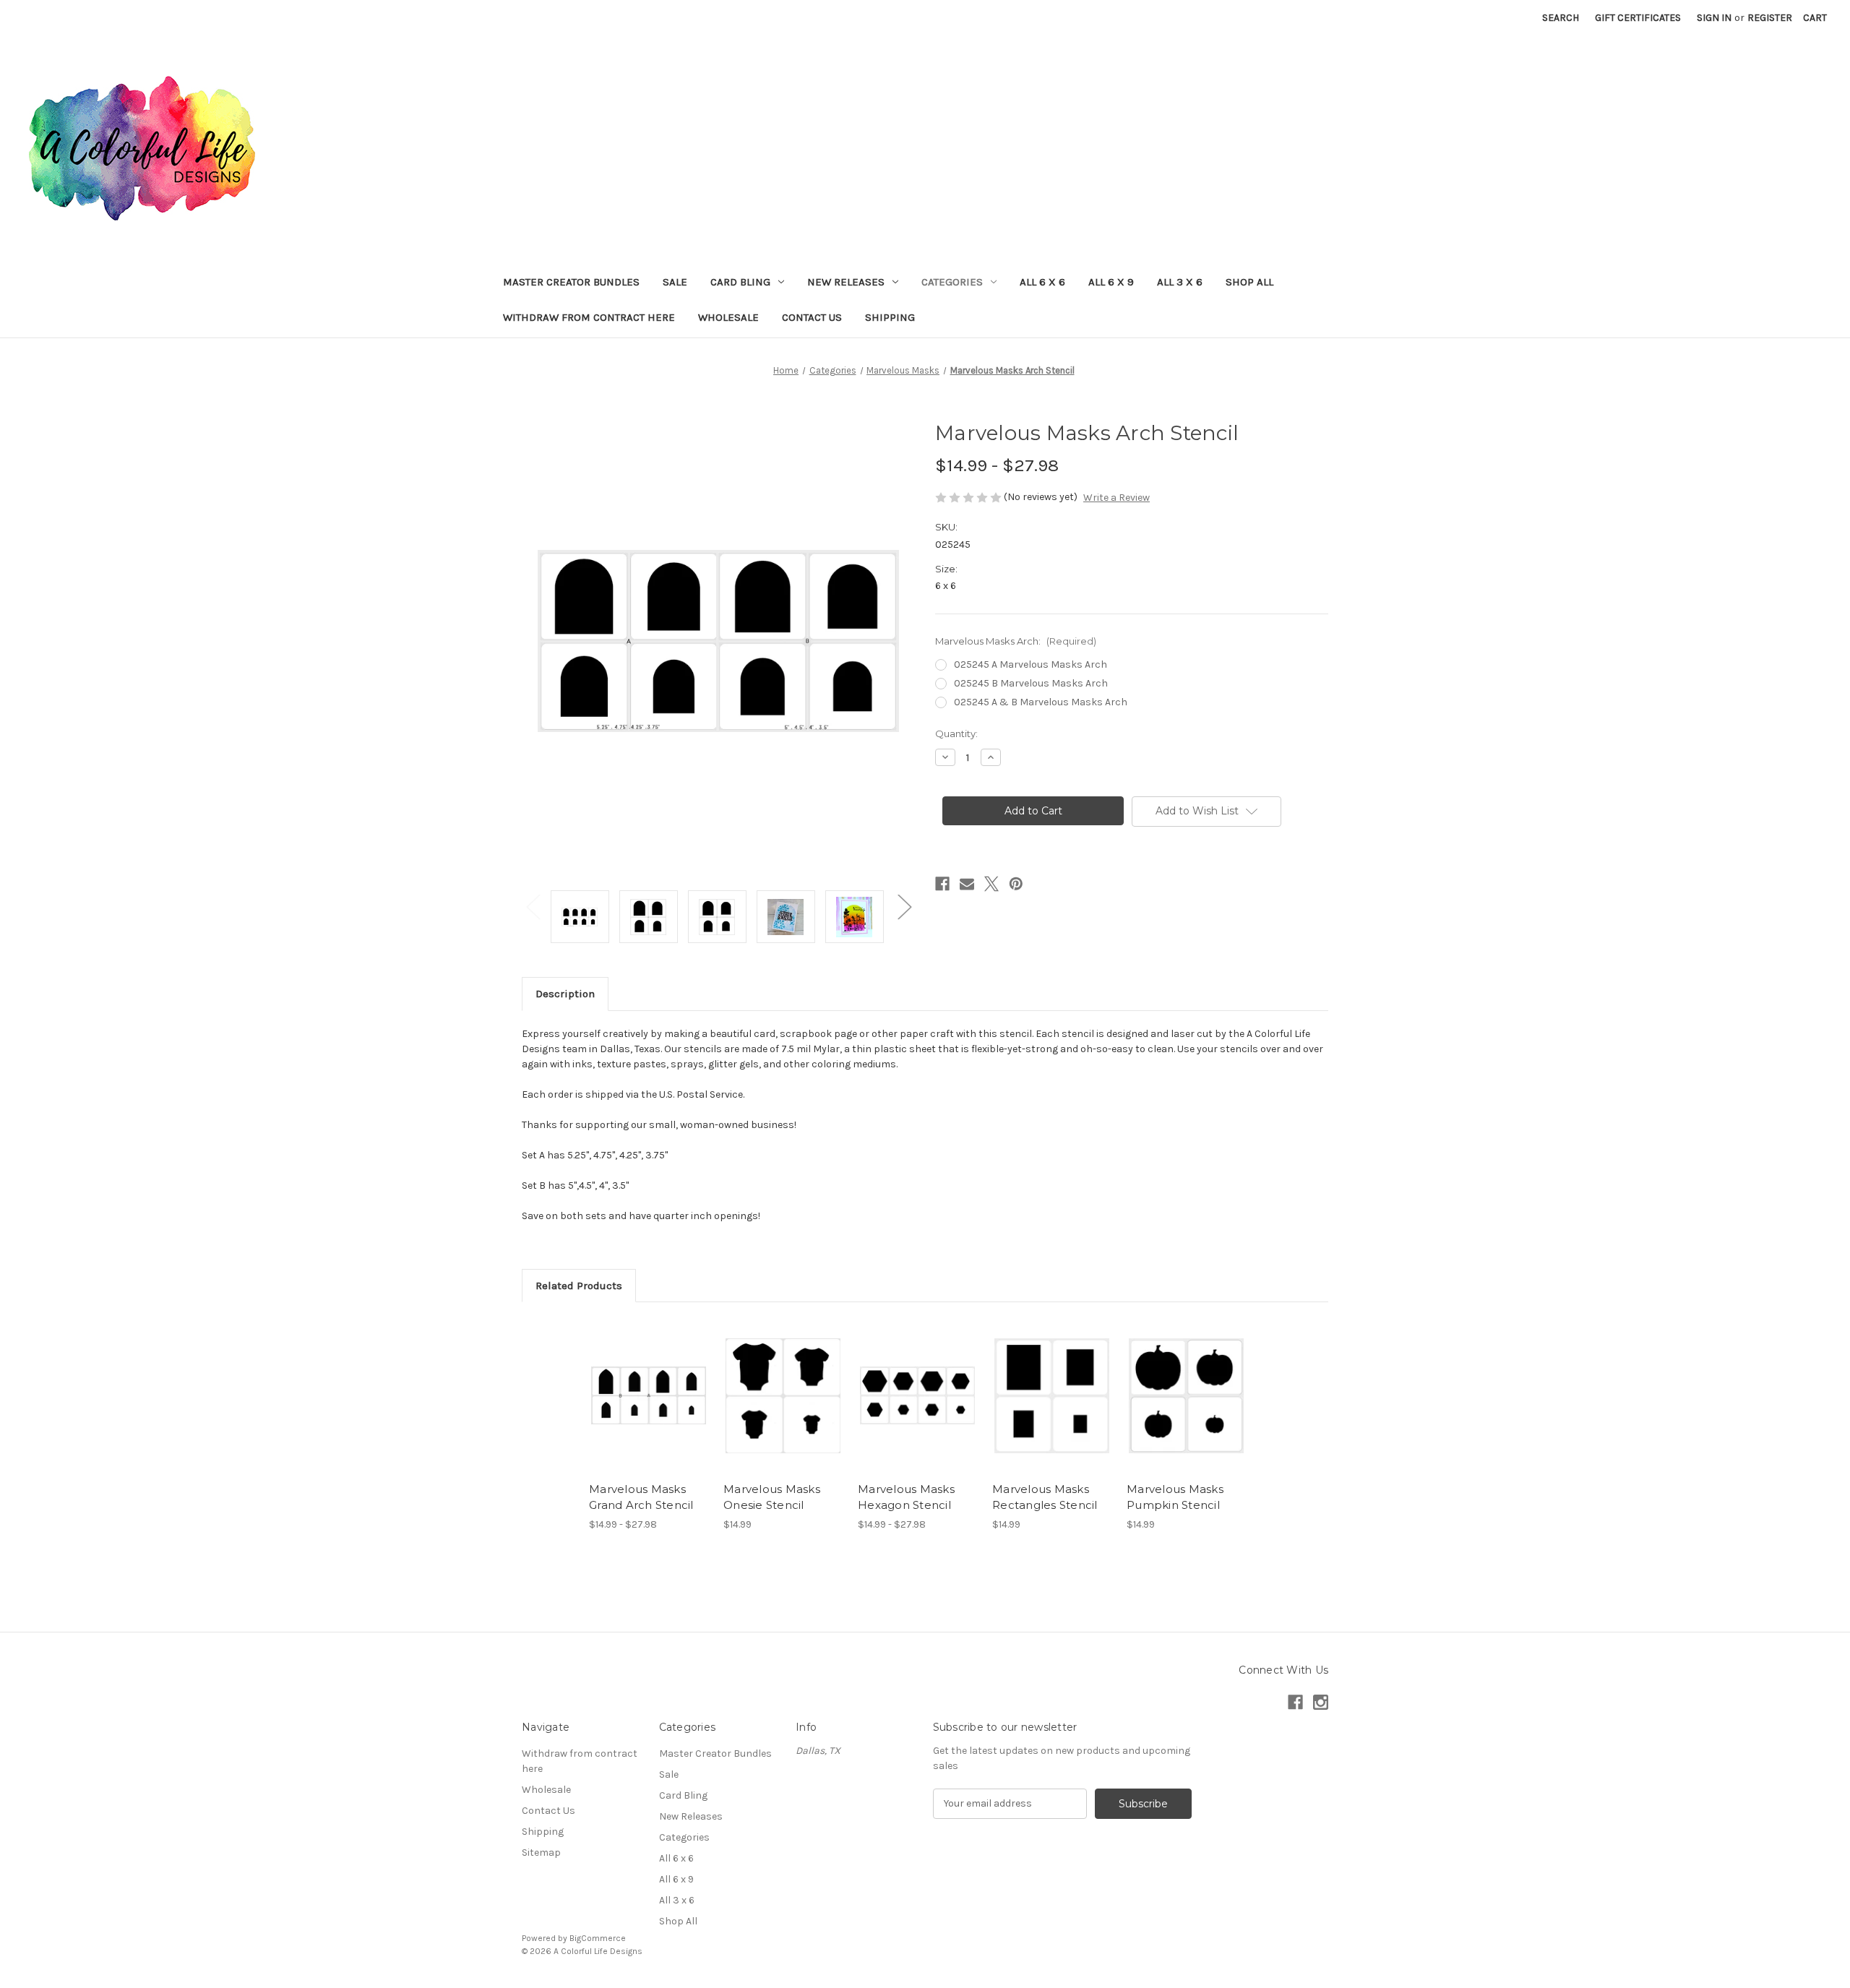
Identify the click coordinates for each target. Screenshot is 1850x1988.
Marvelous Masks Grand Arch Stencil (641, 1497)
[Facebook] (942, 884)
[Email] (967, 884)
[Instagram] (1321, 1702)
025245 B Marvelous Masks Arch (1031, 683)
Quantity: (956, 733)
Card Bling (740, 282)
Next (904, 906)
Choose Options (649, 1408)
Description (565, 994)
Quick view (637, 1383)
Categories (952, 282)
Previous (533, 906)
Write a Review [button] (1117, 498)
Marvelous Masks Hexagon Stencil (906, 1497)
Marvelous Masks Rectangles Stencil (1045, 1497)
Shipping (890, 317)
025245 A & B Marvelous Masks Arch (1041, 702)
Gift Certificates (1638, 18)
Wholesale (728, 317)
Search (1561, 18)
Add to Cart (783, 1408)
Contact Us (812, 317)
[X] (991, 884)
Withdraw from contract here (589, 317)
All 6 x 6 (1042, 282)
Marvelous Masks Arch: (1016, 641)
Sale (675, 282)
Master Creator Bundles (571, 282)
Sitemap (541, 1853)
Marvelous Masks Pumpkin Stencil (1175, 1497)
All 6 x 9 (1111, 282)
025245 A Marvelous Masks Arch (1031, 664)
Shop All (1249, 282)
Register (1770, 18)
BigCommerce (598, 1938)
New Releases (846, 282)
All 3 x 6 (1180, 282)
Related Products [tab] (579, 1286)
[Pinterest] (1016, 884)
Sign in (1714, 18)
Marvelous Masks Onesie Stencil (772, 1497)
